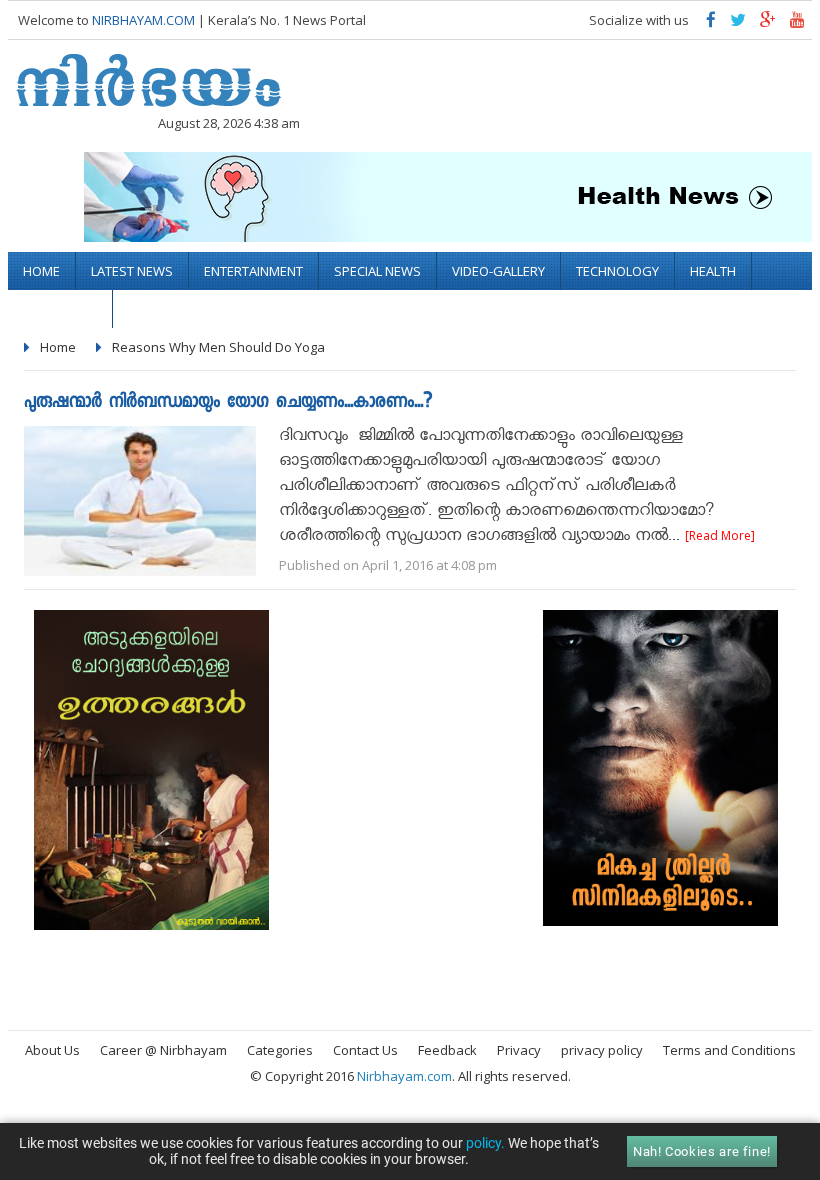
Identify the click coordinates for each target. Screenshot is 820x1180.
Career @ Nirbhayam (163, 1050)
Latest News (132, 271)
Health (713, 271)
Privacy (519, 1050)
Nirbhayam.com (404, 1076)
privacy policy (602, 1050)
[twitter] (738, 24)
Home (41, 271)
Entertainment (253, 271)
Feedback (447, 1050)
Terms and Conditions (729, 1050)
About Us (52, 1050)
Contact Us (365, 1050)
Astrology (60, 309)
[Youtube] (797, 24)
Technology (617, 271)
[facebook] (711, 24)
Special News (377, 271)
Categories (280, 1050)
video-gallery (498, 271)
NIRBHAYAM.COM (143, 20)
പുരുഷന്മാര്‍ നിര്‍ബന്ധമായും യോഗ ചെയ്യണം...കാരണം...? (228, 403)
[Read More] (720, 535)
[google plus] (768, 24)
